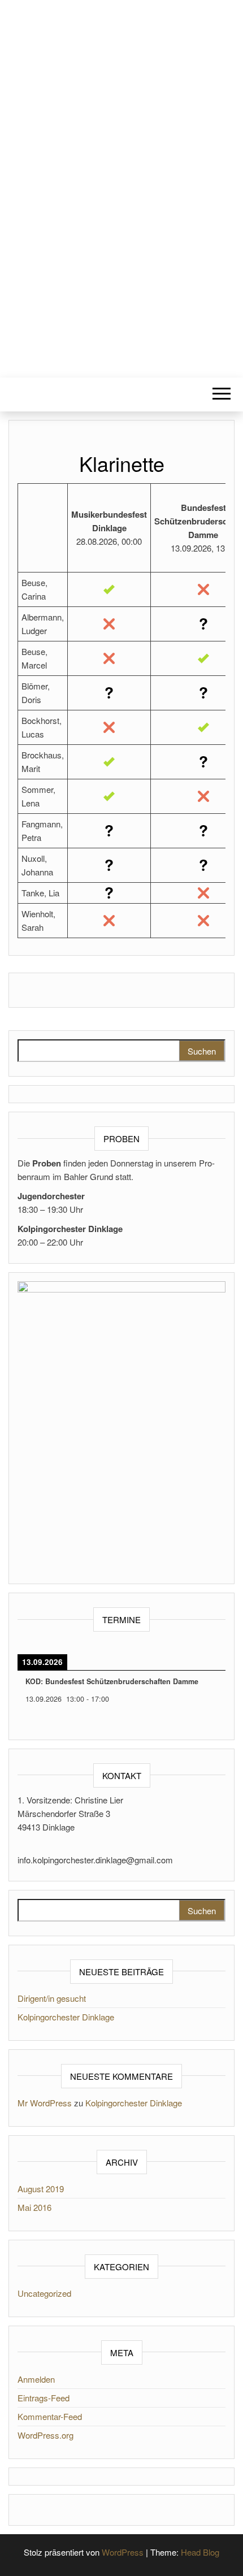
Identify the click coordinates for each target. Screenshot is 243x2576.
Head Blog (200, 2552)
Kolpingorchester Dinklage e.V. (121, 181)
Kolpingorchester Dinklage (66, 2017)
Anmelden (36, 2379)
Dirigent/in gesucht (52, 1998)
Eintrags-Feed (44, 2398)
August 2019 (41, 2189)
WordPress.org (45, 2435)
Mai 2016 (34, 2207)
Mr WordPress (45, 2103)
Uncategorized (44, 2293)
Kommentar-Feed (50, 2416)
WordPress (123, 2552)
